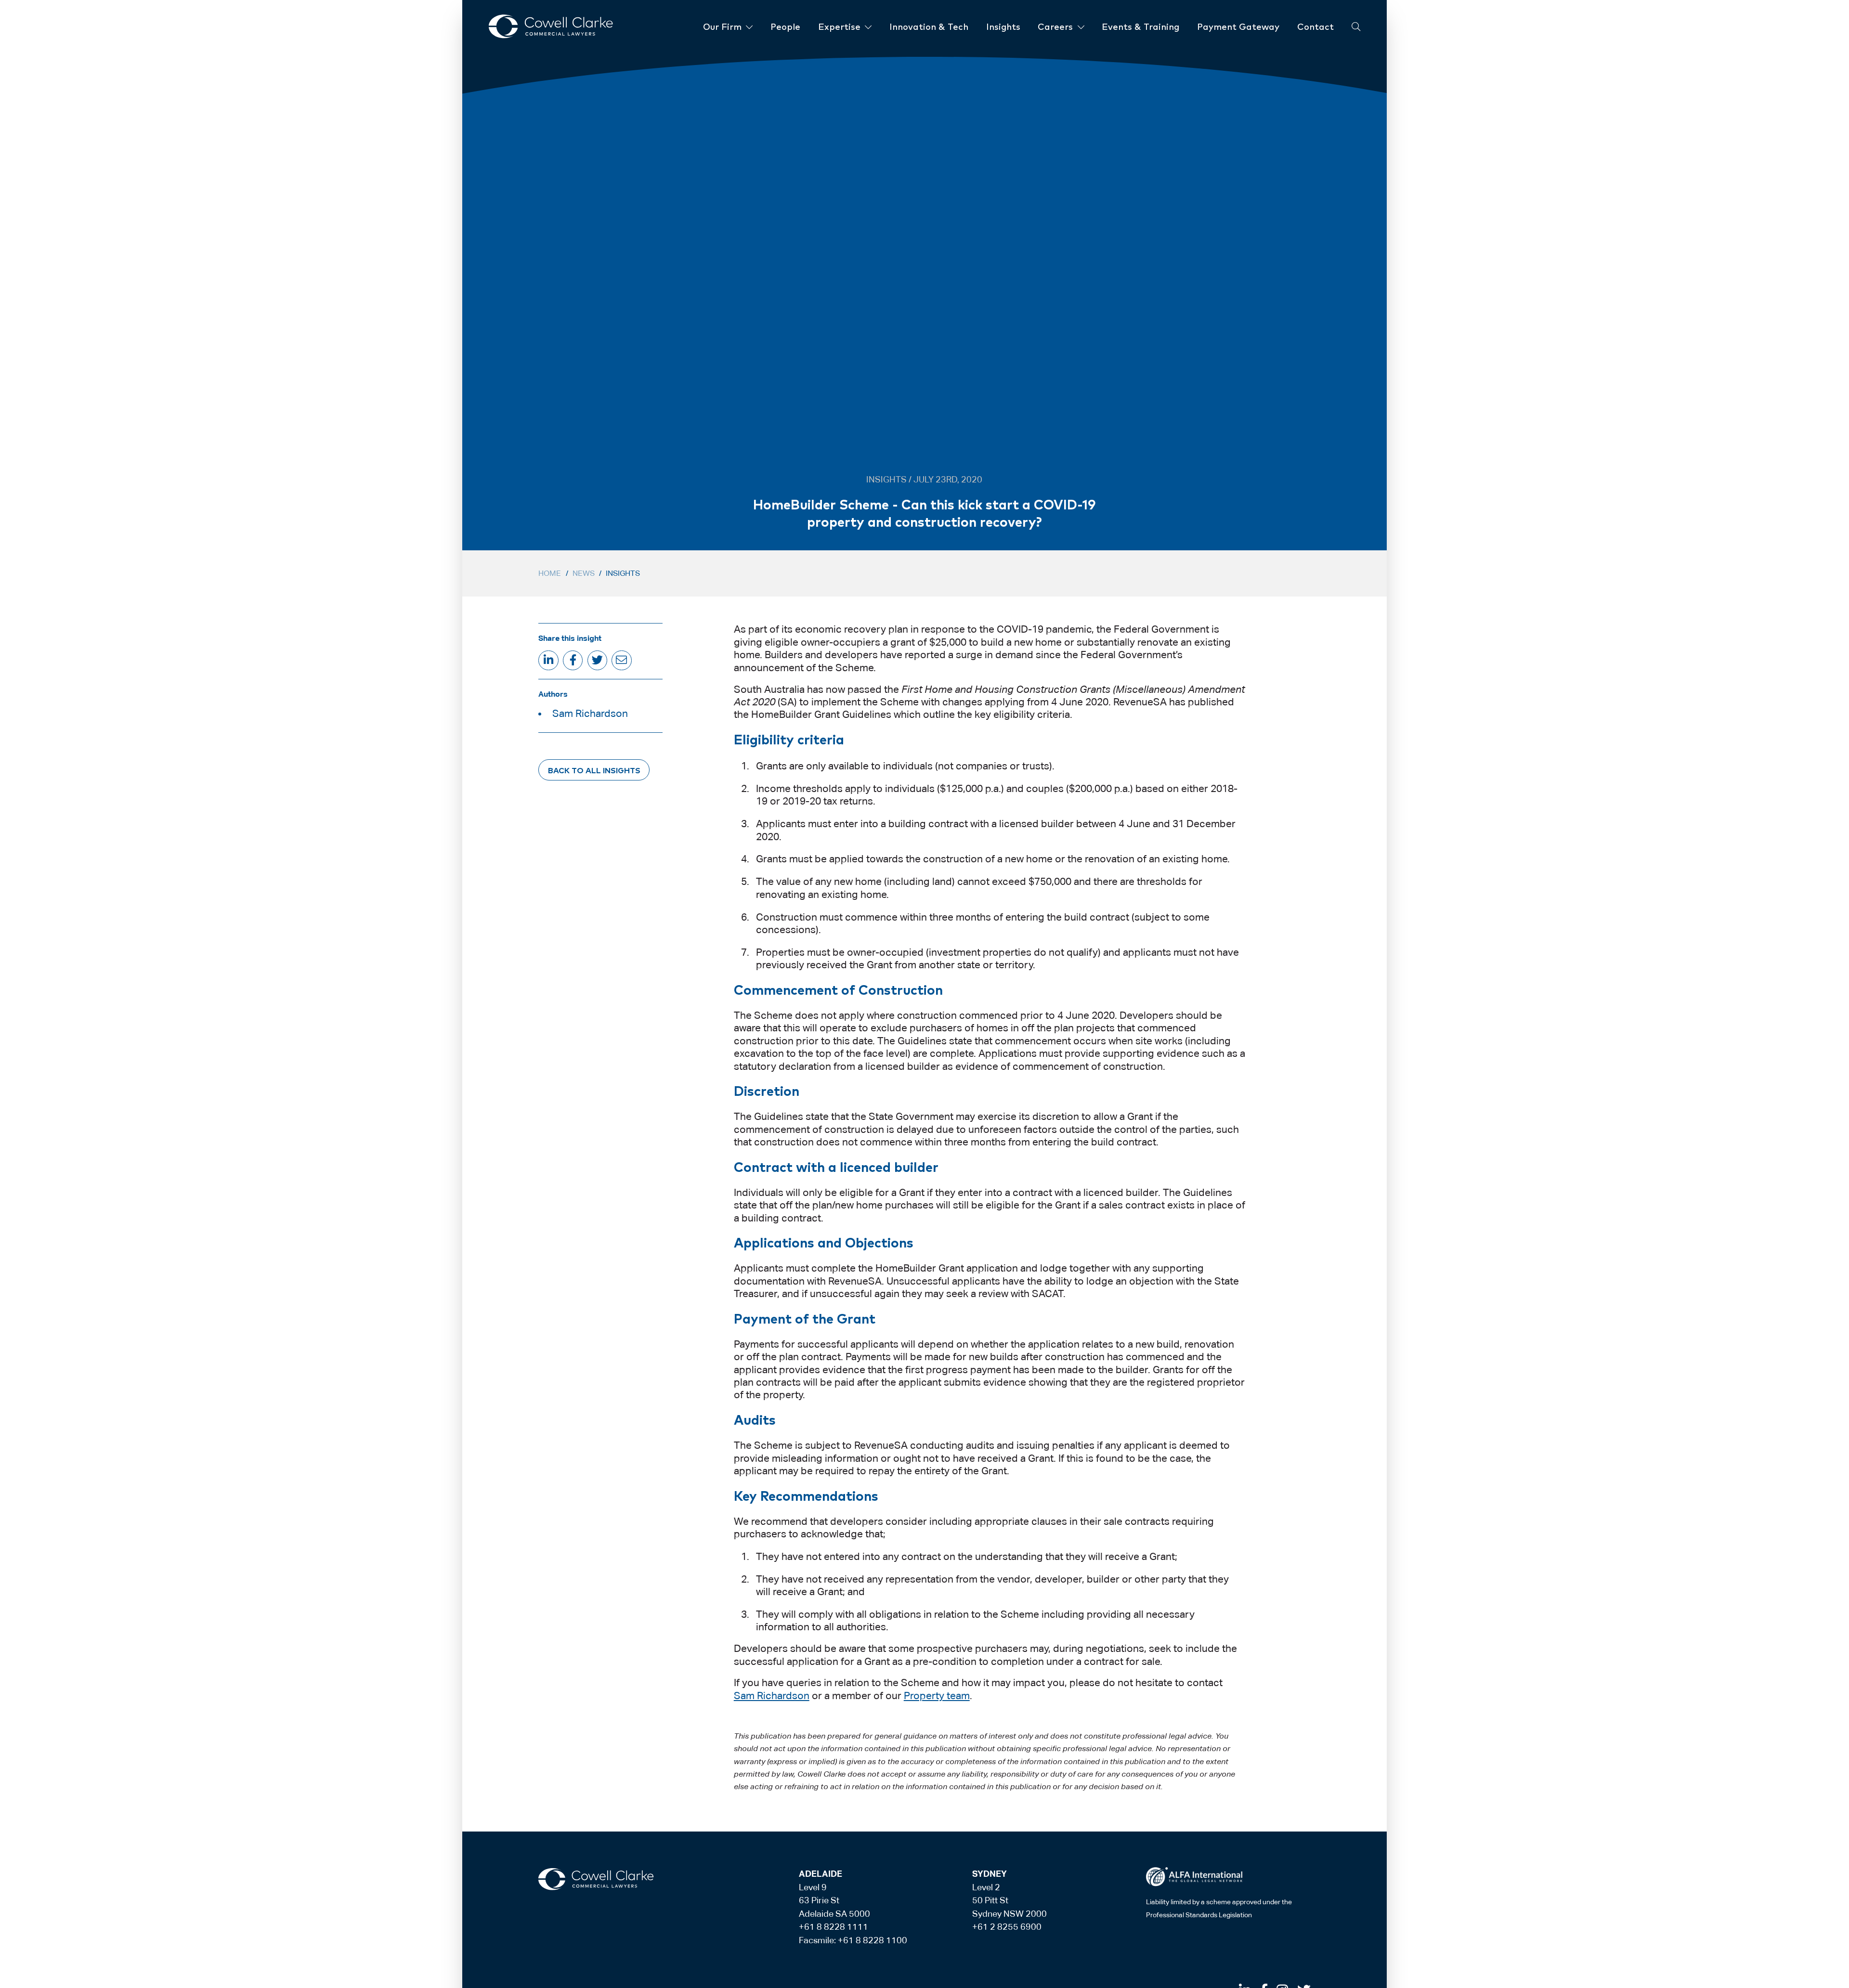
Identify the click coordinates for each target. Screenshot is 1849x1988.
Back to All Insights (594, 770)
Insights (623, 573)
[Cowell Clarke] (596, 1879)
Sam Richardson (590, 714)
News (584, 573)
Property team (937, 1696)
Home (550, 573)
